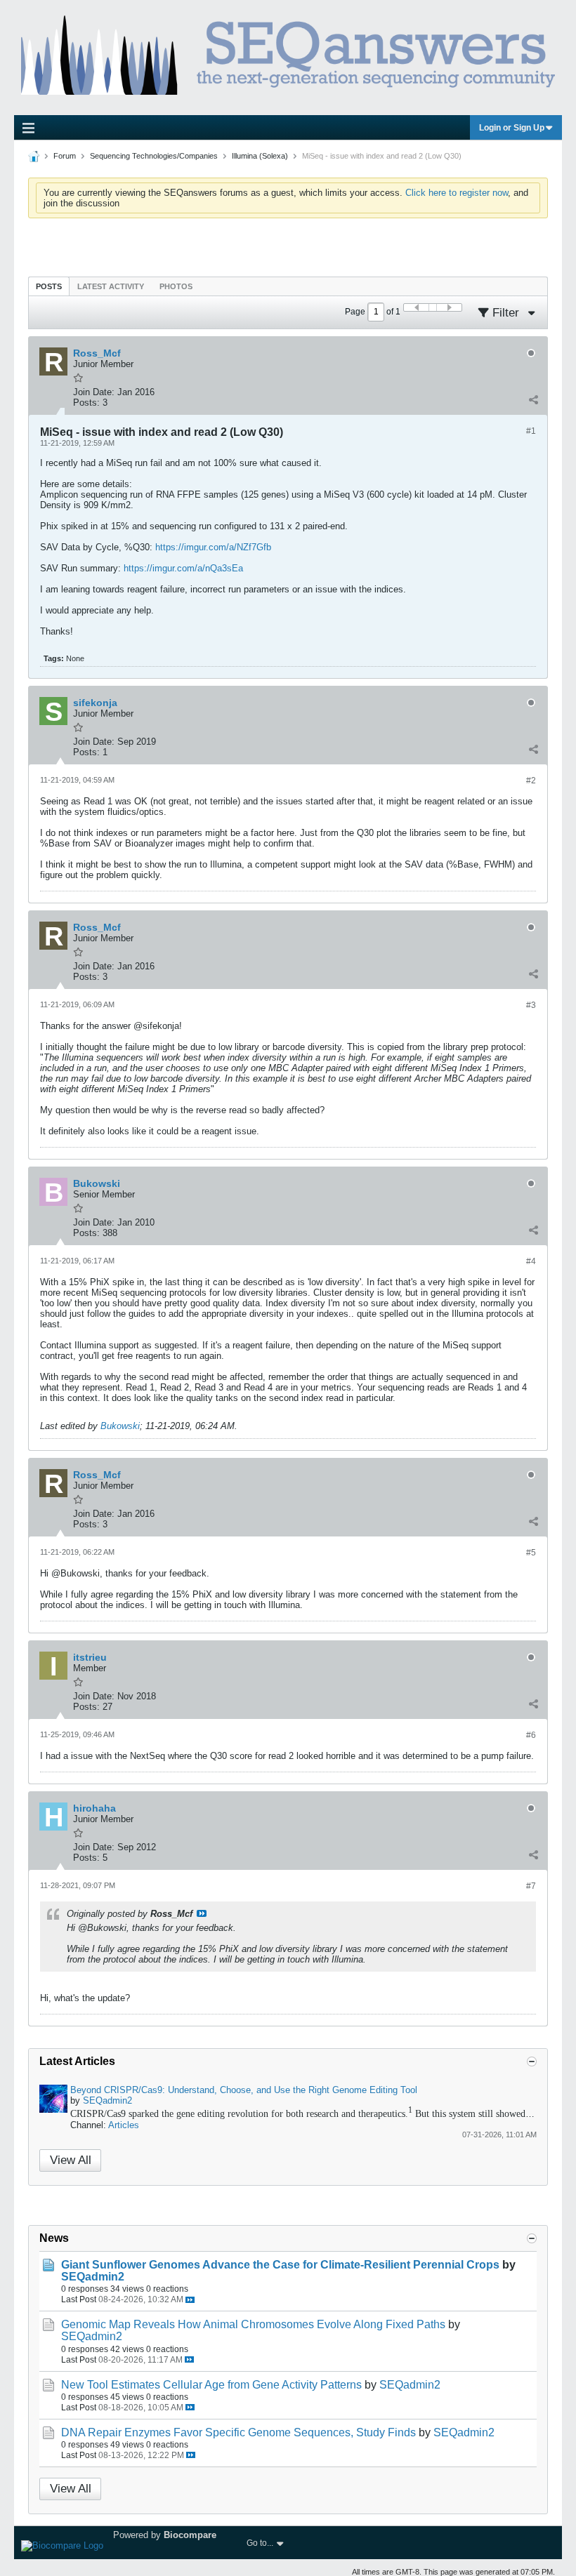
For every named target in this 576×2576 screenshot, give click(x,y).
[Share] (533, 399)
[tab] (49, 286)
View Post (202, 1913)
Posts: (86, 403)
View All (71, 2160)
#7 (531, 1886)
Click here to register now (457, 193)
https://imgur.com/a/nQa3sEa (183, 568)
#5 (531, 1553)
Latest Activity (111, 286)
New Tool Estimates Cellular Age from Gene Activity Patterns (211, 2385)
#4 (531, 1261)
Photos (176, 286)
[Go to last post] (190, 2300)
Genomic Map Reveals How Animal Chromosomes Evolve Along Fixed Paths (253, 2324)
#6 (531, 1735)
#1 (531, 431)
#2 (531, 781)
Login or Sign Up (512, 128)
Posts (49, 286)
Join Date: (94, 392)
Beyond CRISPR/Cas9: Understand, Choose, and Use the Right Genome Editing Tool (244, 2090)
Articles (124, 2125)
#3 (531, 1005)
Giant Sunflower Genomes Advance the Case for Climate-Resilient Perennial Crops (280, 2265)
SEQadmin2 (107, 2100)
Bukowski (120, 1426)
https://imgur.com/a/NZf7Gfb (213, 547)
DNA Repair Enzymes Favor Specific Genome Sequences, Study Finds (238, 2432)
